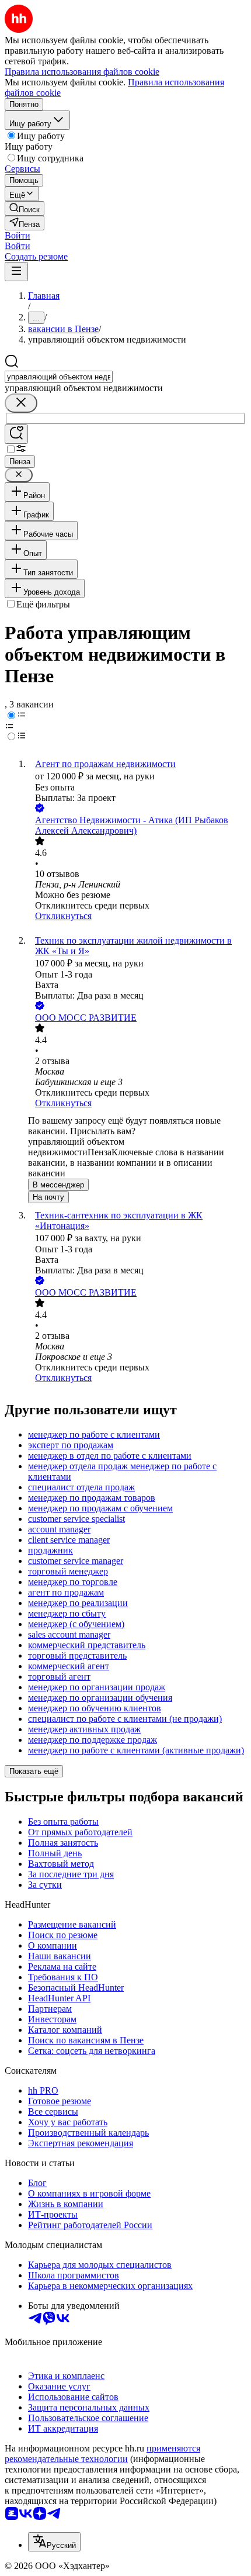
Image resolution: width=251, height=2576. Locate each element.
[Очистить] (21, 403)
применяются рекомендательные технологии (102, 2454)
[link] (25, 208)
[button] (18, 235)
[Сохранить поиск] (16, 434)
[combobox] (59, 377)
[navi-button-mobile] (16, 272)
